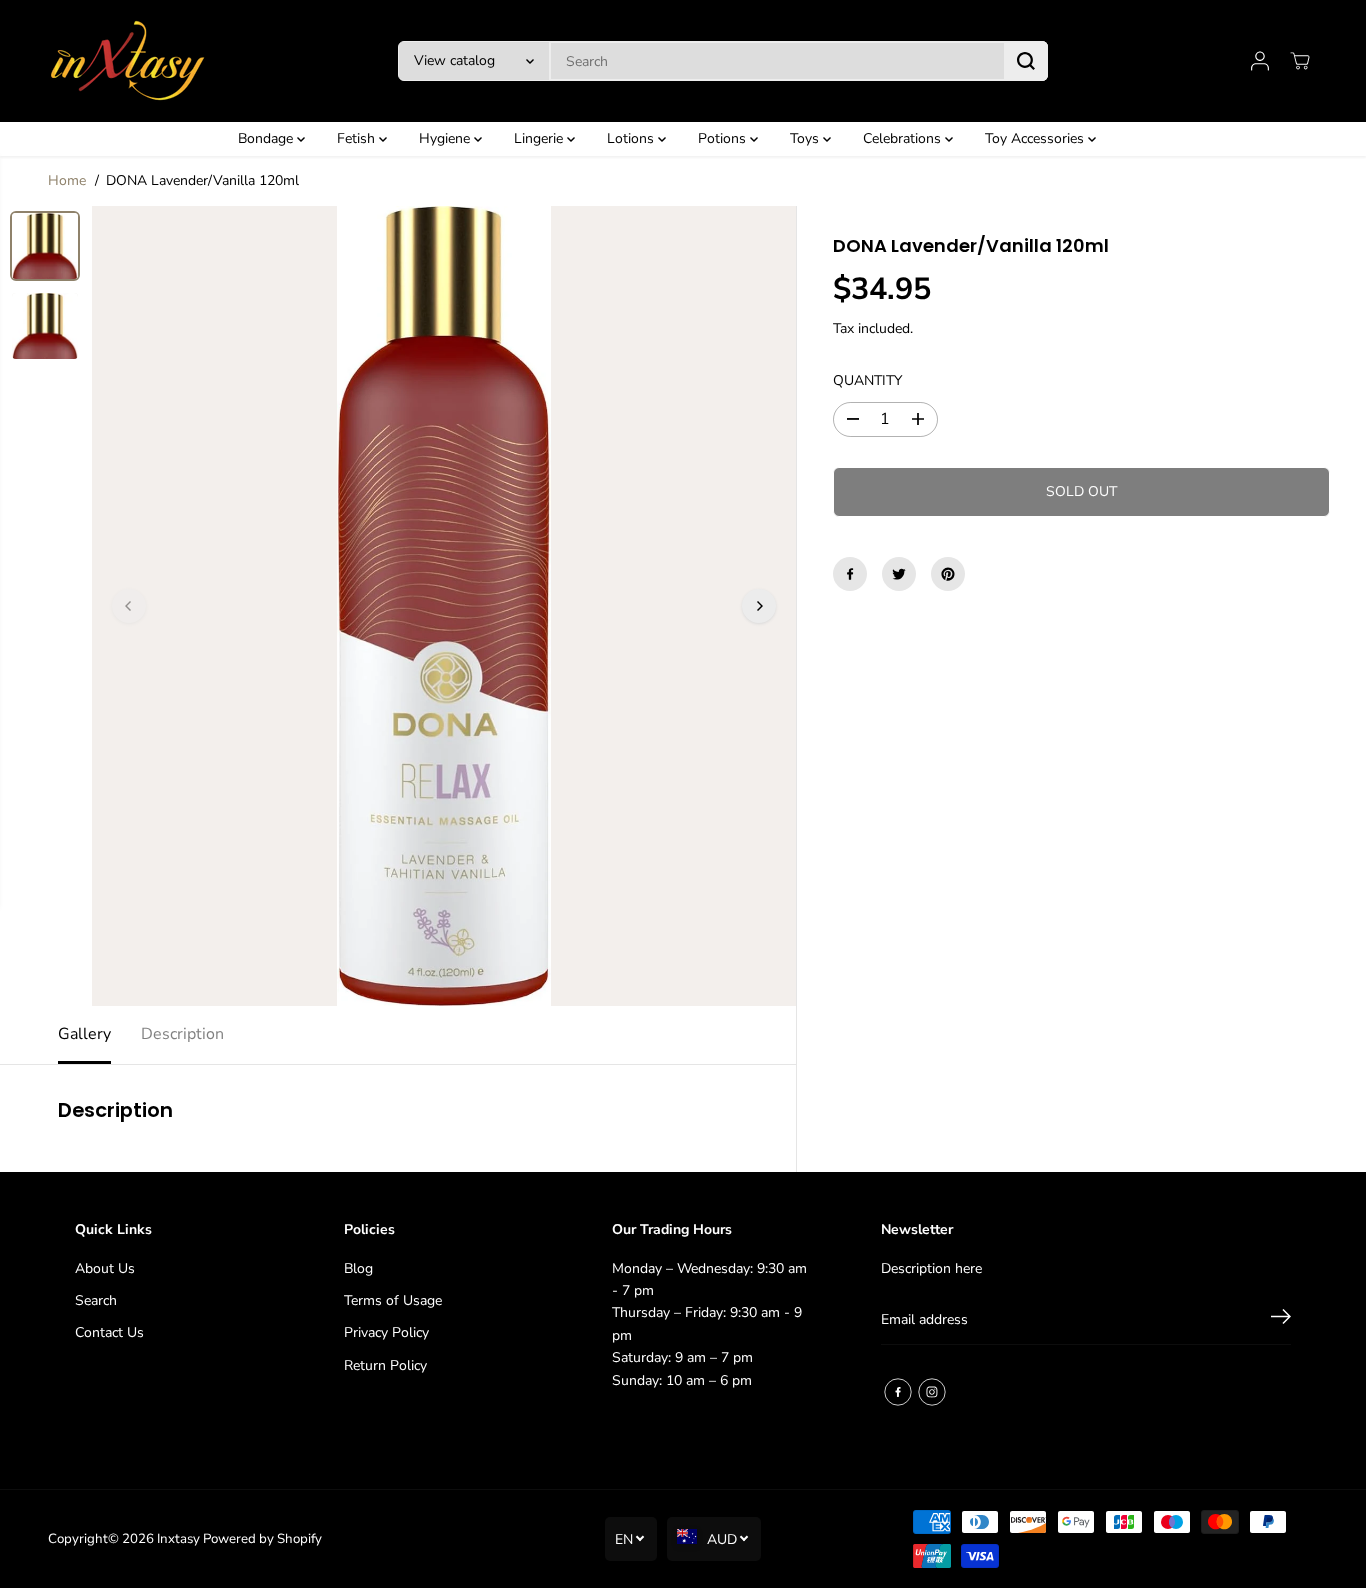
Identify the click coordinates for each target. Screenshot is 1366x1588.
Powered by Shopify (262, 1539)
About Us (105, 1268)
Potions (724, 138)
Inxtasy (178, 1539)
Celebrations (904, 138)
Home (67, 180)
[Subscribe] (1281, 1320)
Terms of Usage (393, 1300)
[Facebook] (850, 574)
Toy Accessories (1036, 138)
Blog (358, 1268)
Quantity (867, 380)
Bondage (267, 138)
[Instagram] (932, 1392)
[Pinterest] (948, 574)
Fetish (358, 138)
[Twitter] (899, 574)
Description (182, 1034)
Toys (806, 138)
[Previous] (129, 606)
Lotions (632, 138)
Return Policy (385, 1365)
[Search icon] (1026, 61)
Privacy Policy (386, 1332)
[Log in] (1260, 61)
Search (96, 1300)
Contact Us (109, 1332)
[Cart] (1300, 61)
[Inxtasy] (128, 61)
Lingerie (540, 138)
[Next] (759, 606)
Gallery (84, 1034)
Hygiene (446, 138)
